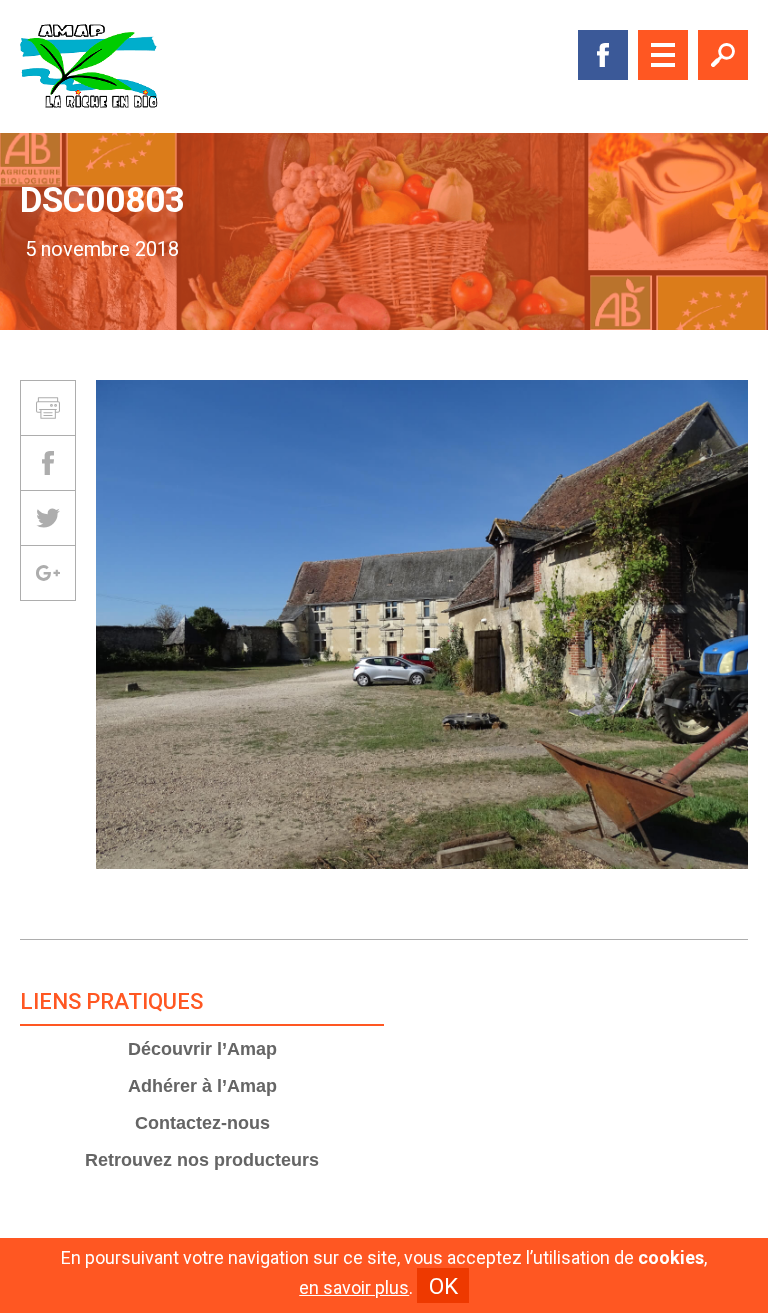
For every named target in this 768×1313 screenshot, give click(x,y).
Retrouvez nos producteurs (202, 1160)
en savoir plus (354, 1288)
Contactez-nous (202, 1123)
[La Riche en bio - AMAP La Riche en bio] (90, 66)
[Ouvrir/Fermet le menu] (663, 55)
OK (443, 1286)
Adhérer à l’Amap (202, 1086)
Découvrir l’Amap (202, 1049)
